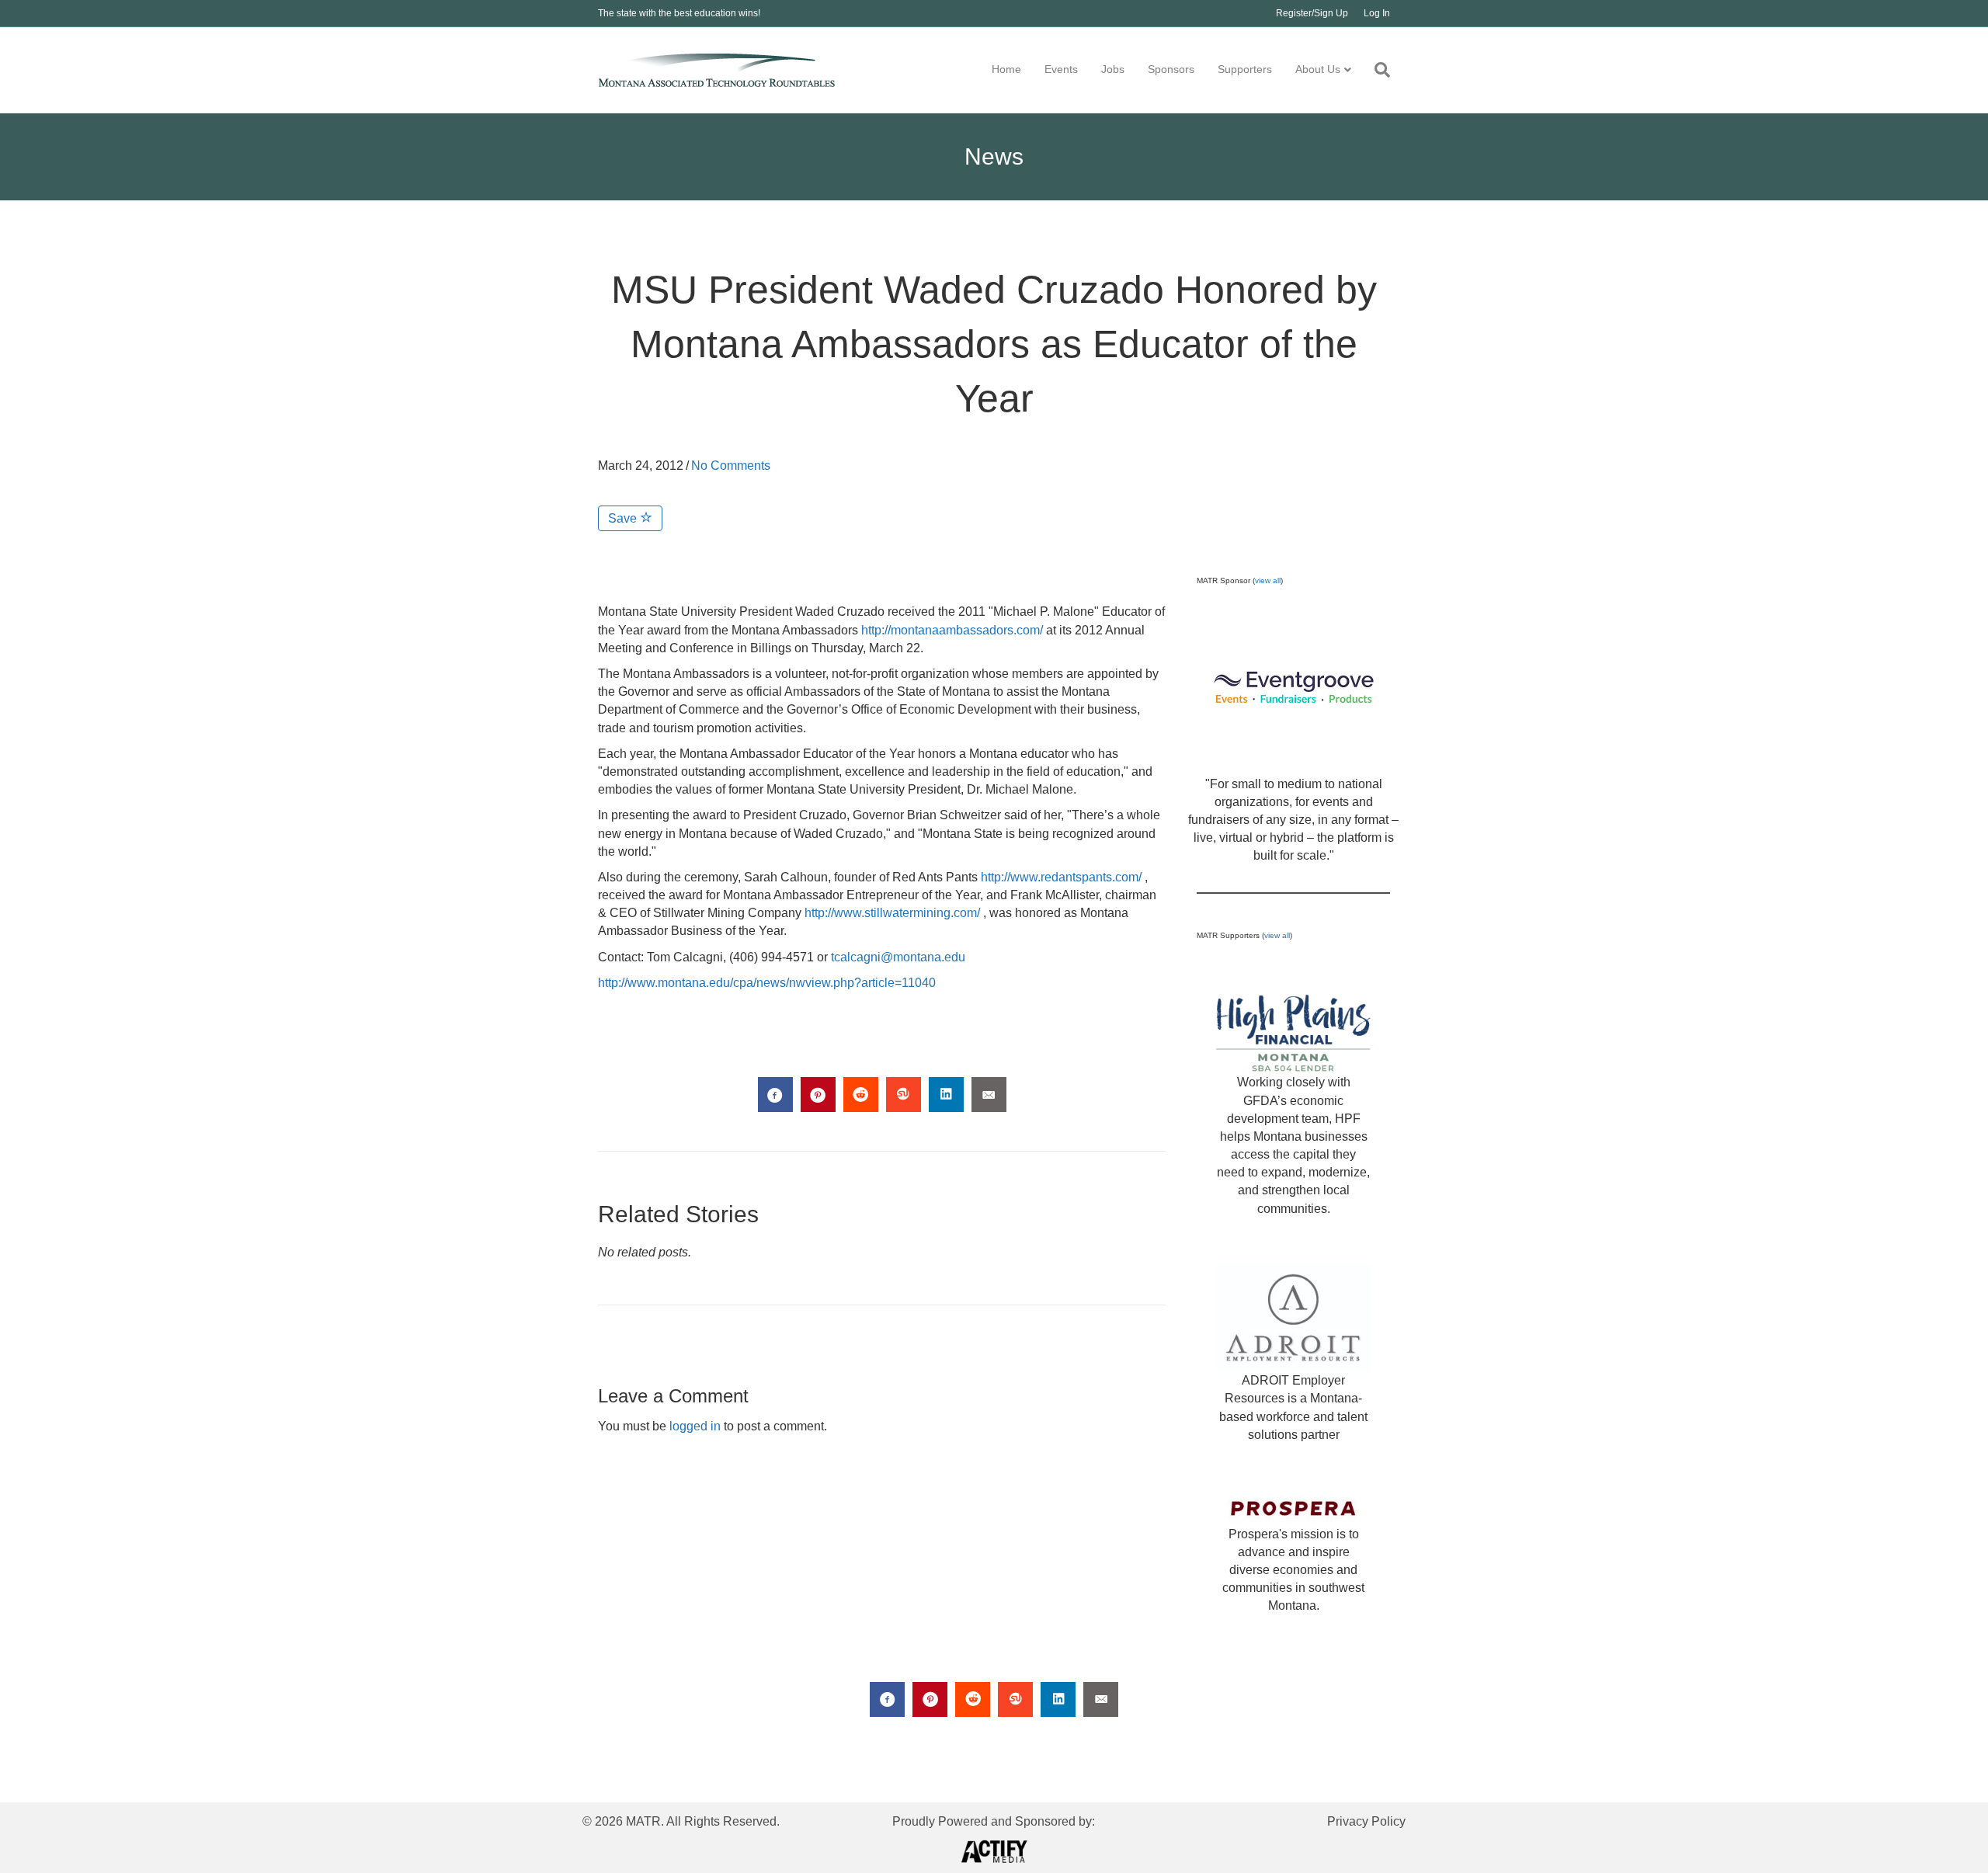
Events (1061, 69)
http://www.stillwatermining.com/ (892, 913)
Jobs (1113, 69)
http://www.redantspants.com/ (1061, 877)
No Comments (731, 466)
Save (624, 518)
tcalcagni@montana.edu (898, 957)
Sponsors (1171, 69)
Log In (1377, 13)
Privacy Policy (1366, 1821)
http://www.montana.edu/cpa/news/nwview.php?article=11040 (767, 983)
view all (1268, 580)
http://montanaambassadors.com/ (952, 630)
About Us (1318, 69)
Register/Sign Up (1312, 13)
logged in (695, 1426)
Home (1006, 69)
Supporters (1245, 69)
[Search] (1376, 70)
